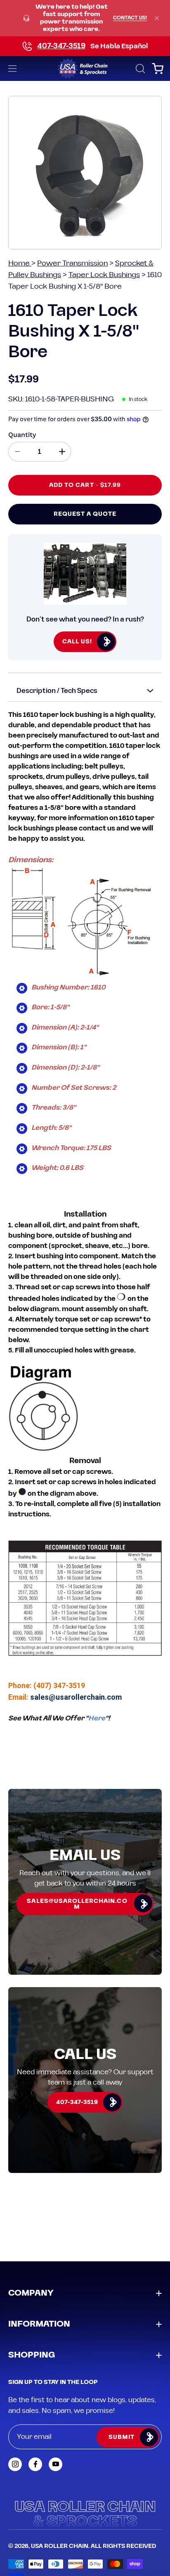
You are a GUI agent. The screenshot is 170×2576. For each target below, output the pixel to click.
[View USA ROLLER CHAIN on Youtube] (55, 2464)
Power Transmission (72, 263)
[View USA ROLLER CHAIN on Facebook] (35, 2464)
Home (20, 263)
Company (31, 2293)
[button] (139, 69)
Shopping (32, 2355)
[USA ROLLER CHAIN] (85, 69)
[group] (85, 18)
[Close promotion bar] (157, 18)
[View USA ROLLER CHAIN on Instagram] (15, 2464)
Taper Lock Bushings (104, 275)
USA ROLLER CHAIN (60, 2546)
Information (39, 2324)
